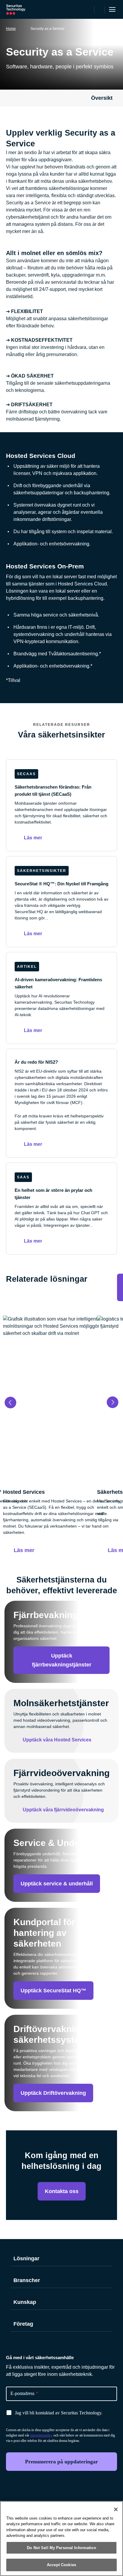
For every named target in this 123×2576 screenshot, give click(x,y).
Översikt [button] (102, 98)
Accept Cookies (61, 2565)
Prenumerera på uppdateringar (61, 2462)
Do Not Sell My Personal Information (61, 2548)
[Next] (113, 1402)
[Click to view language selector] (89, 10)
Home (11, 29)
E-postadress (24, 2393)
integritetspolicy (41, 2435)
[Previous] (10, 1402)
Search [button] (100, 10)
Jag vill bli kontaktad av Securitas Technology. (59, 2413)
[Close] (116, 2509)
